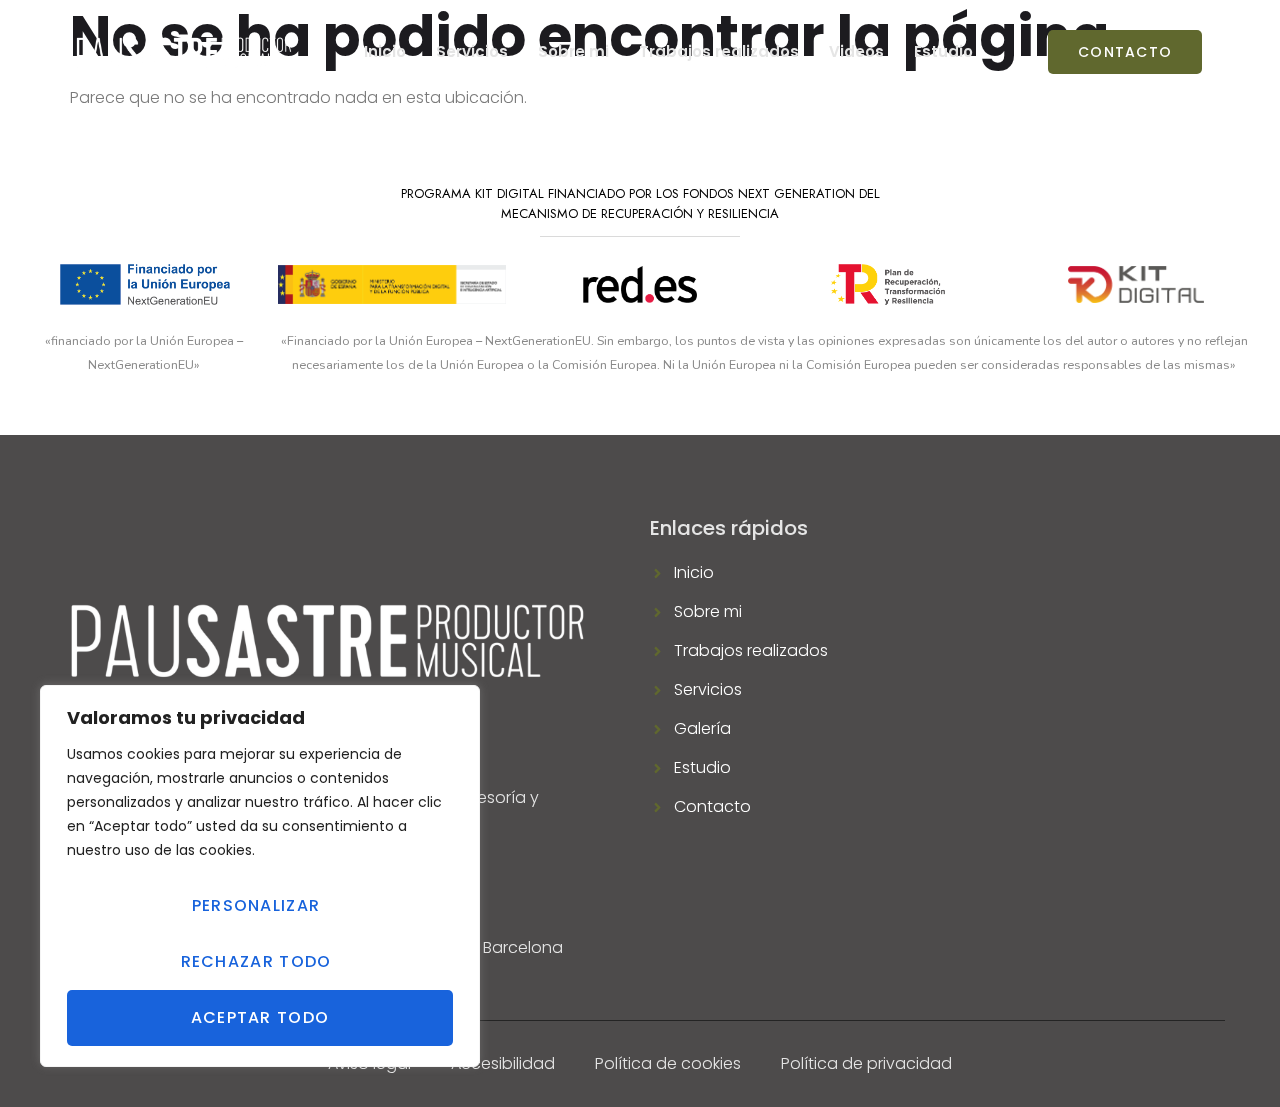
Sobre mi (573, 51)
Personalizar (256, 905)
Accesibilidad (503, 1063)
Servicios (472, 51)
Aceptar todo (260, 1017)
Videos (856, 51)
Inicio (385, 51)
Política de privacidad (866, 1063)
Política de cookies (668, 1063)
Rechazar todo (256, 961)
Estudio (943, 51)
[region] (260, 876)
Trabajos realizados (719, 51)
